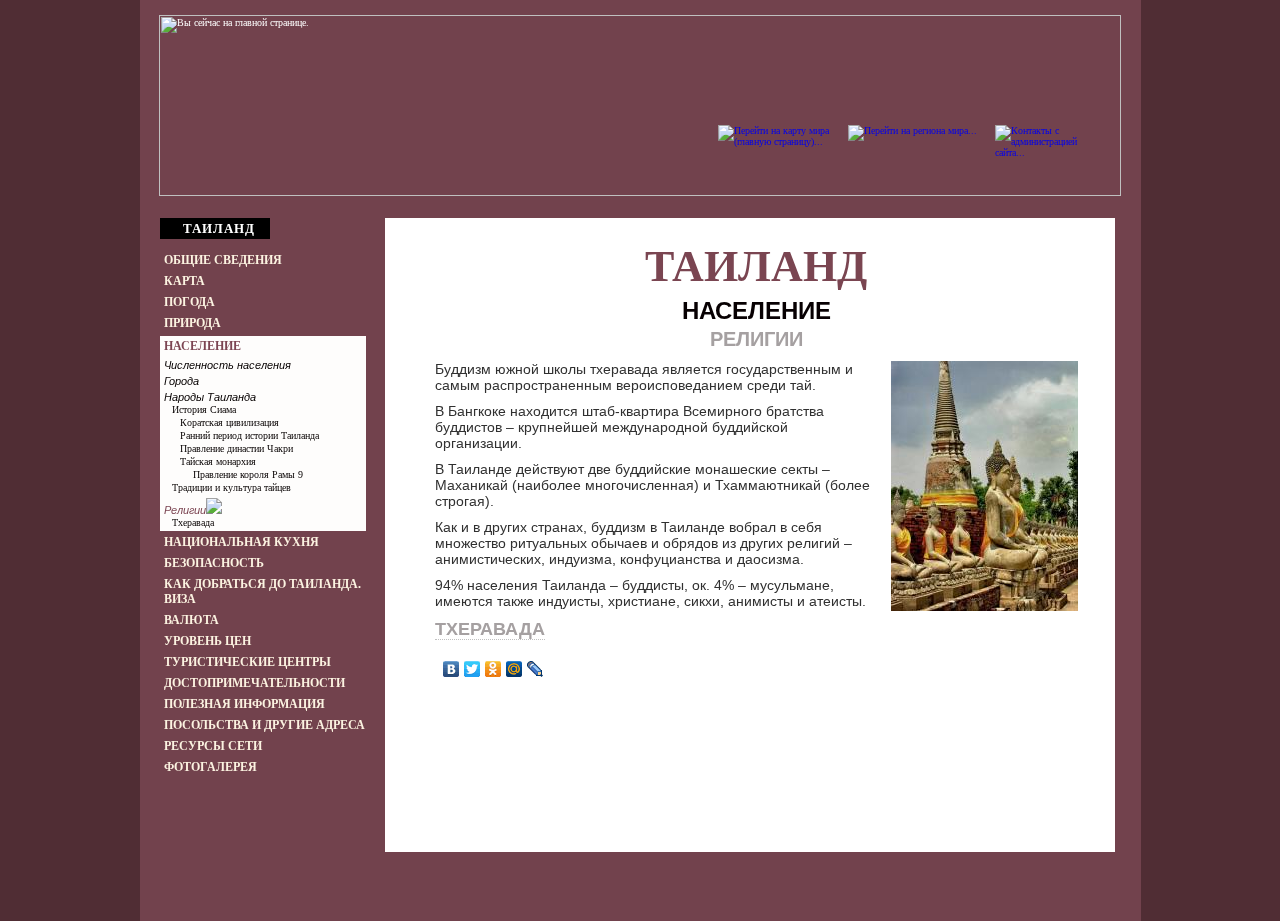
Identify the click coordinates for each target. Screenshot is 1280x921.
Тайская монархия (218, 461)
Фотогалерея (210, 767)
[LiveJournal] (535, 669)
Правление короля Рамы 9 (248, 474)
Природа (192, 323)
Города (181, 381)
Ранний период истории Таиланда (249, 435)
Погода (189, 302)
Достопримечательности (254, 683)
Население (202, 346)
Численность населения (227, 365)
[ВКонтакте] (451, 669)
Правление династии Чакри (236, 448)
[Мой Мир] (514, 669)
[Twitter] (472, 669)
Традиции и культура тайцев (231, 487)
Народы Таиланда (210, 397)
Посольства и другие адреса (264, 725)
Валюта (191, 620)
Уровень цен (207, 641)
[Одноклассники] (493, 669)
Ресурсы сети (213, 746)
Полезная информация (244, 704)
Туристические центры (247, 662)
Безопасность (214, 563)
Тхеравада (193, 522)
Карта (184, 281)
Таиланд (756, 266)
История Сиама (204, 409)
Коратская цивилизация (229, 422)
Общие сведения (223, 260)
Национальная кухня (241, 542)
